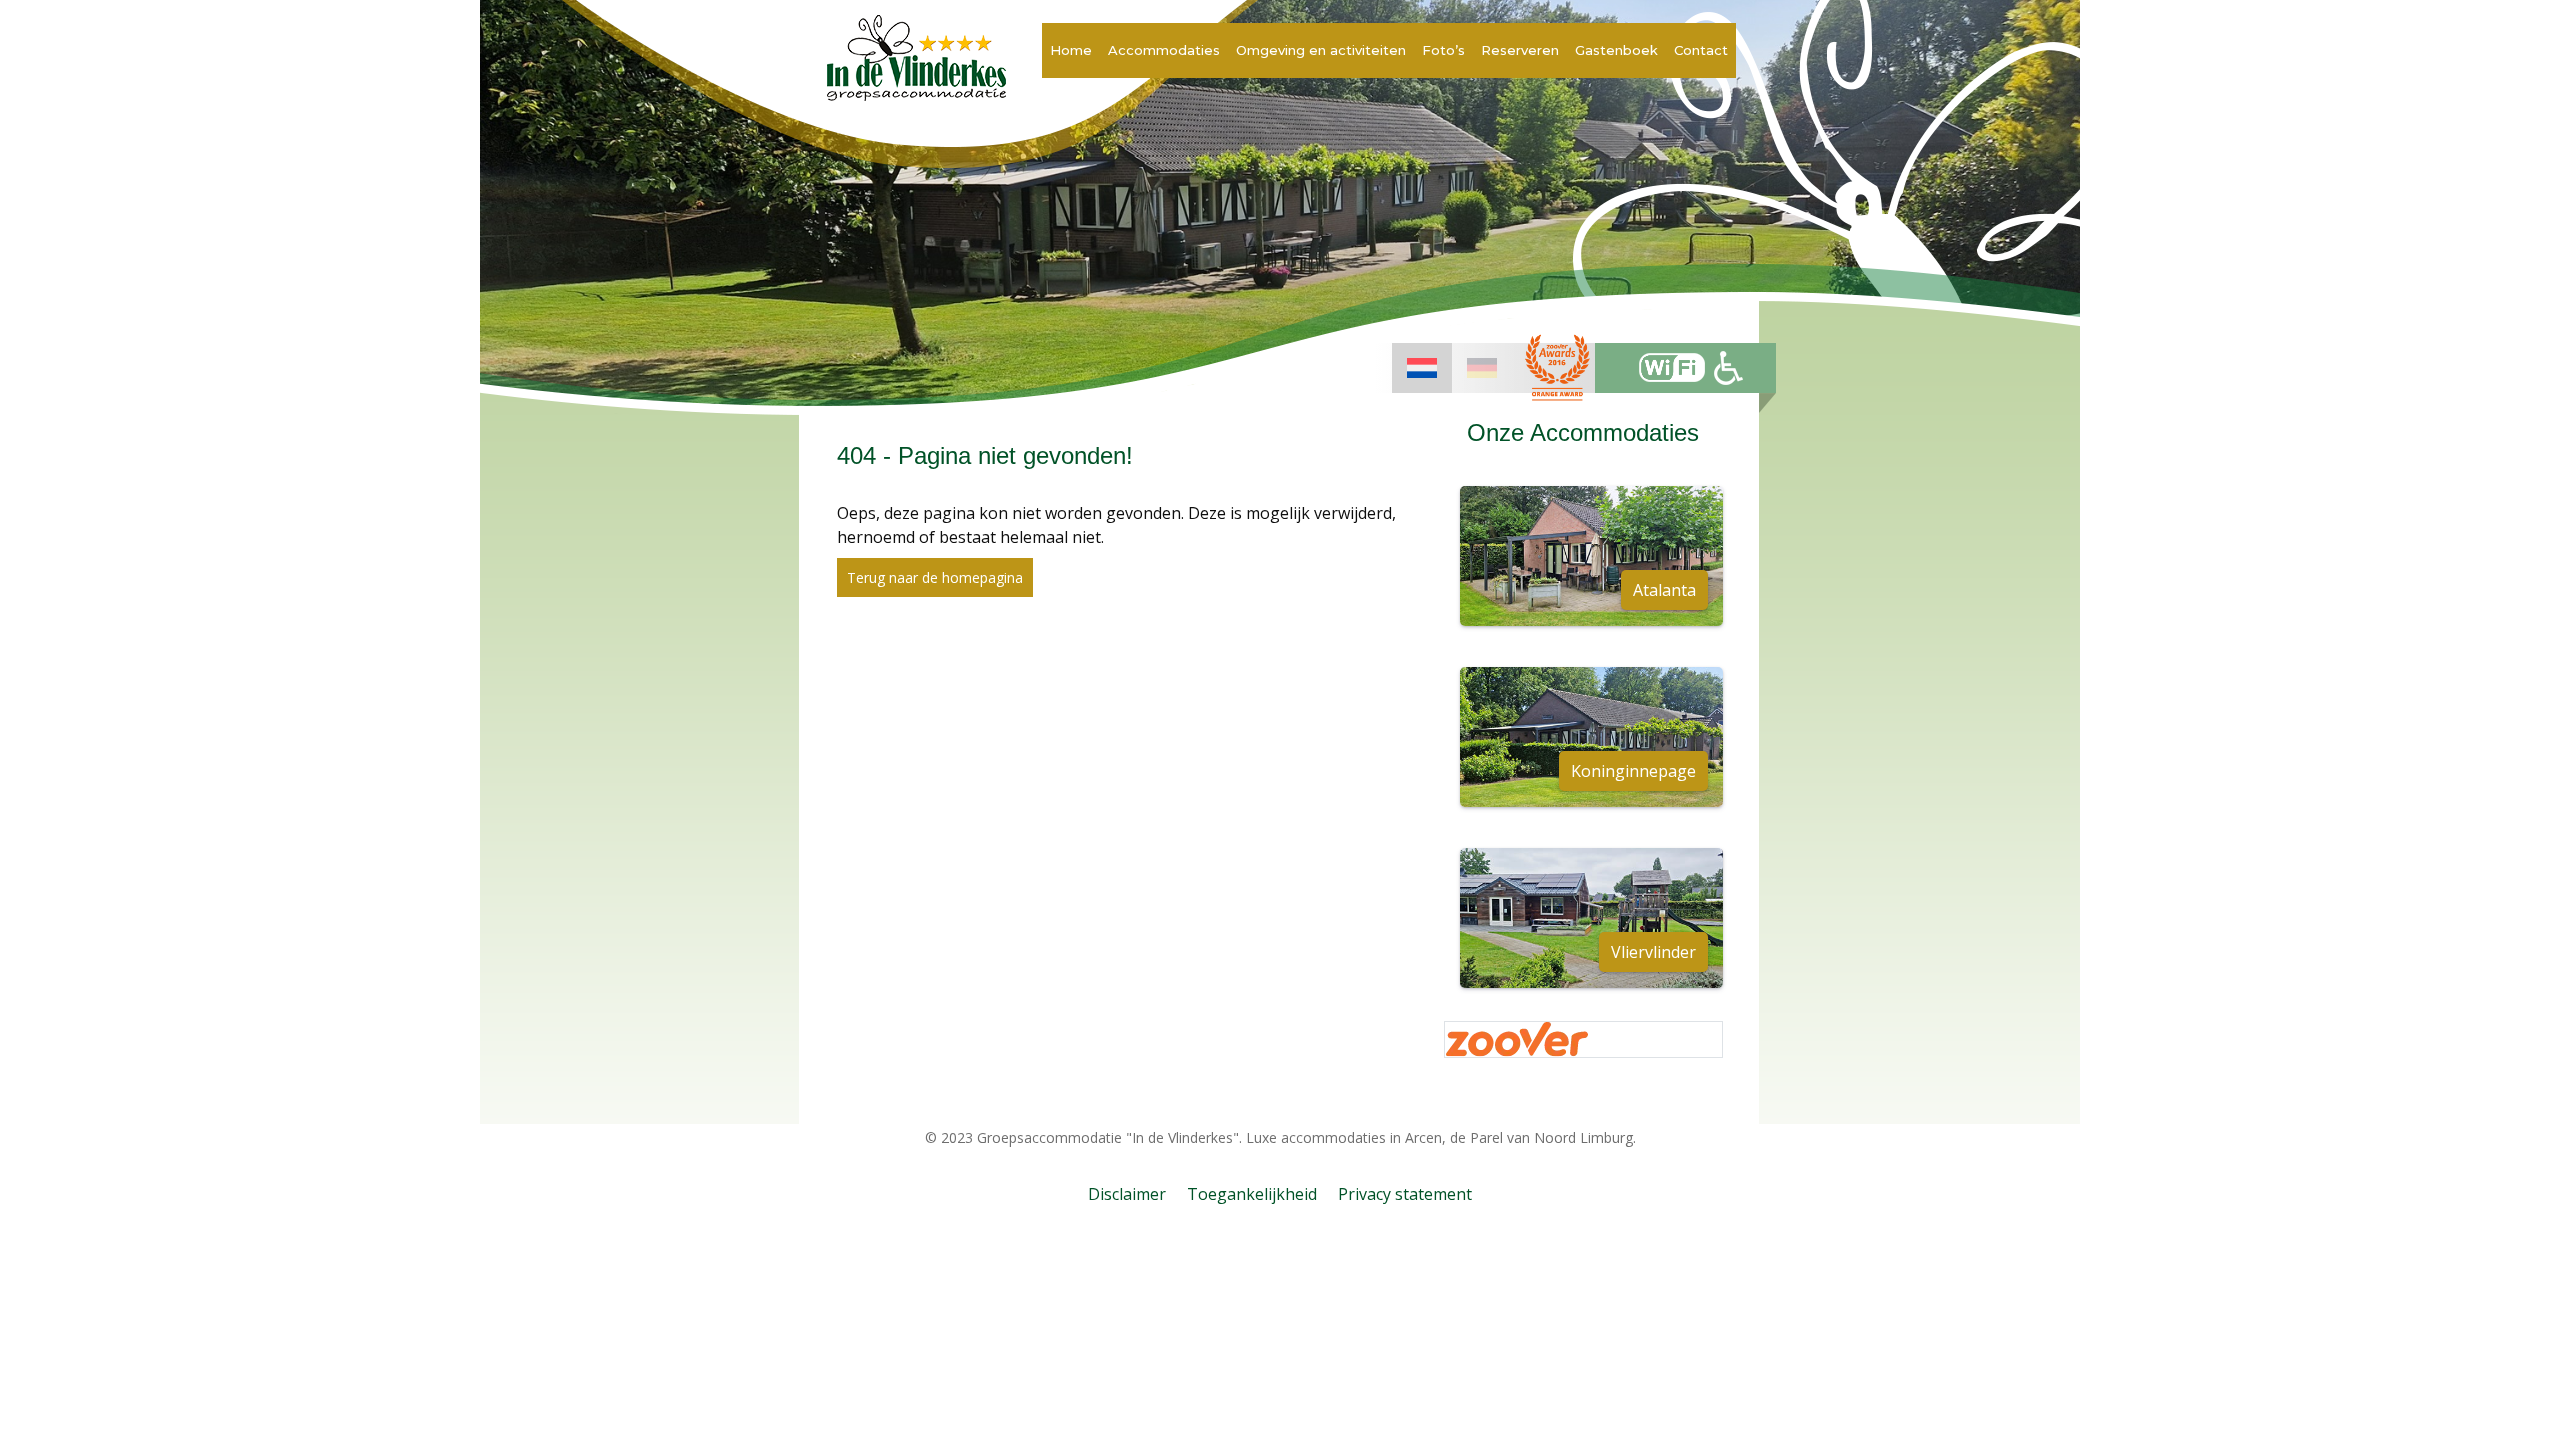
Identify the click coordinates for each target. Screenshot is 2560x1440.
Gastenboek (1616, 50)
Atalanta (1664, 590)
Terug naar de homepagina (935, 577)
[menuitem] (1422, 368)
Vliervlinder (1653, 952)
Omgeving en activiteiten (1321, 50)
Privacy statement (1405, 1194)
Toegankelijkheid (1252, 1194)
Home (1071, 50)
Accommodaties (1164, 50)
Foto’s (1443, 50)
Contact (1701, 50)
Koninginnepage (1633, 771)
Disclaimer (1127, 1194)
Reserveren (1520, 50)
